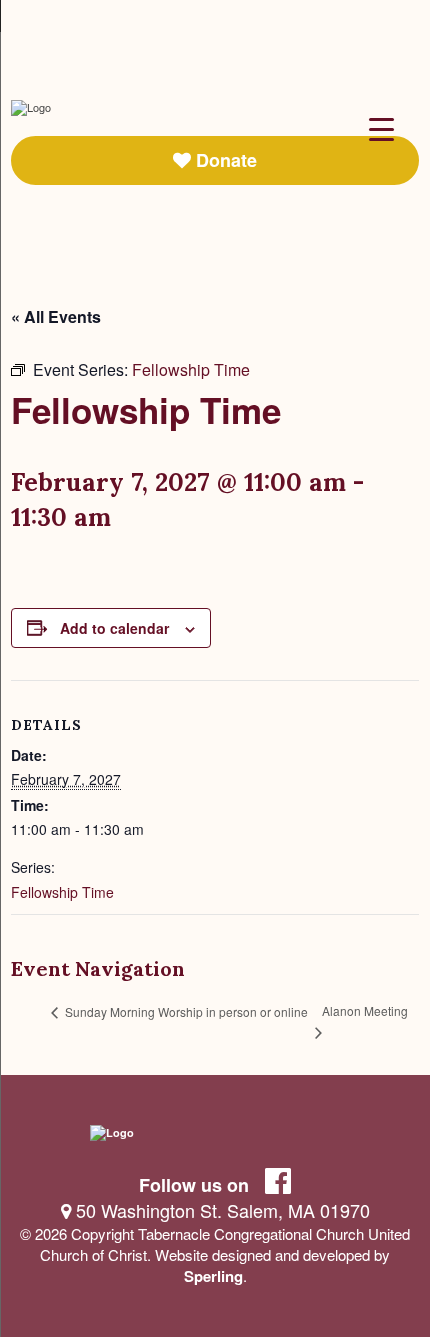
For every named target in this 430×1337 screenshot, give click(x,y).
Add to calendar (114, 628)
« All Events (56, 316)
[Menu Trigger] (381, 127)
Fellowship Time (62, 892)
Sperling (213, 1276)
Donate (224, 160)
